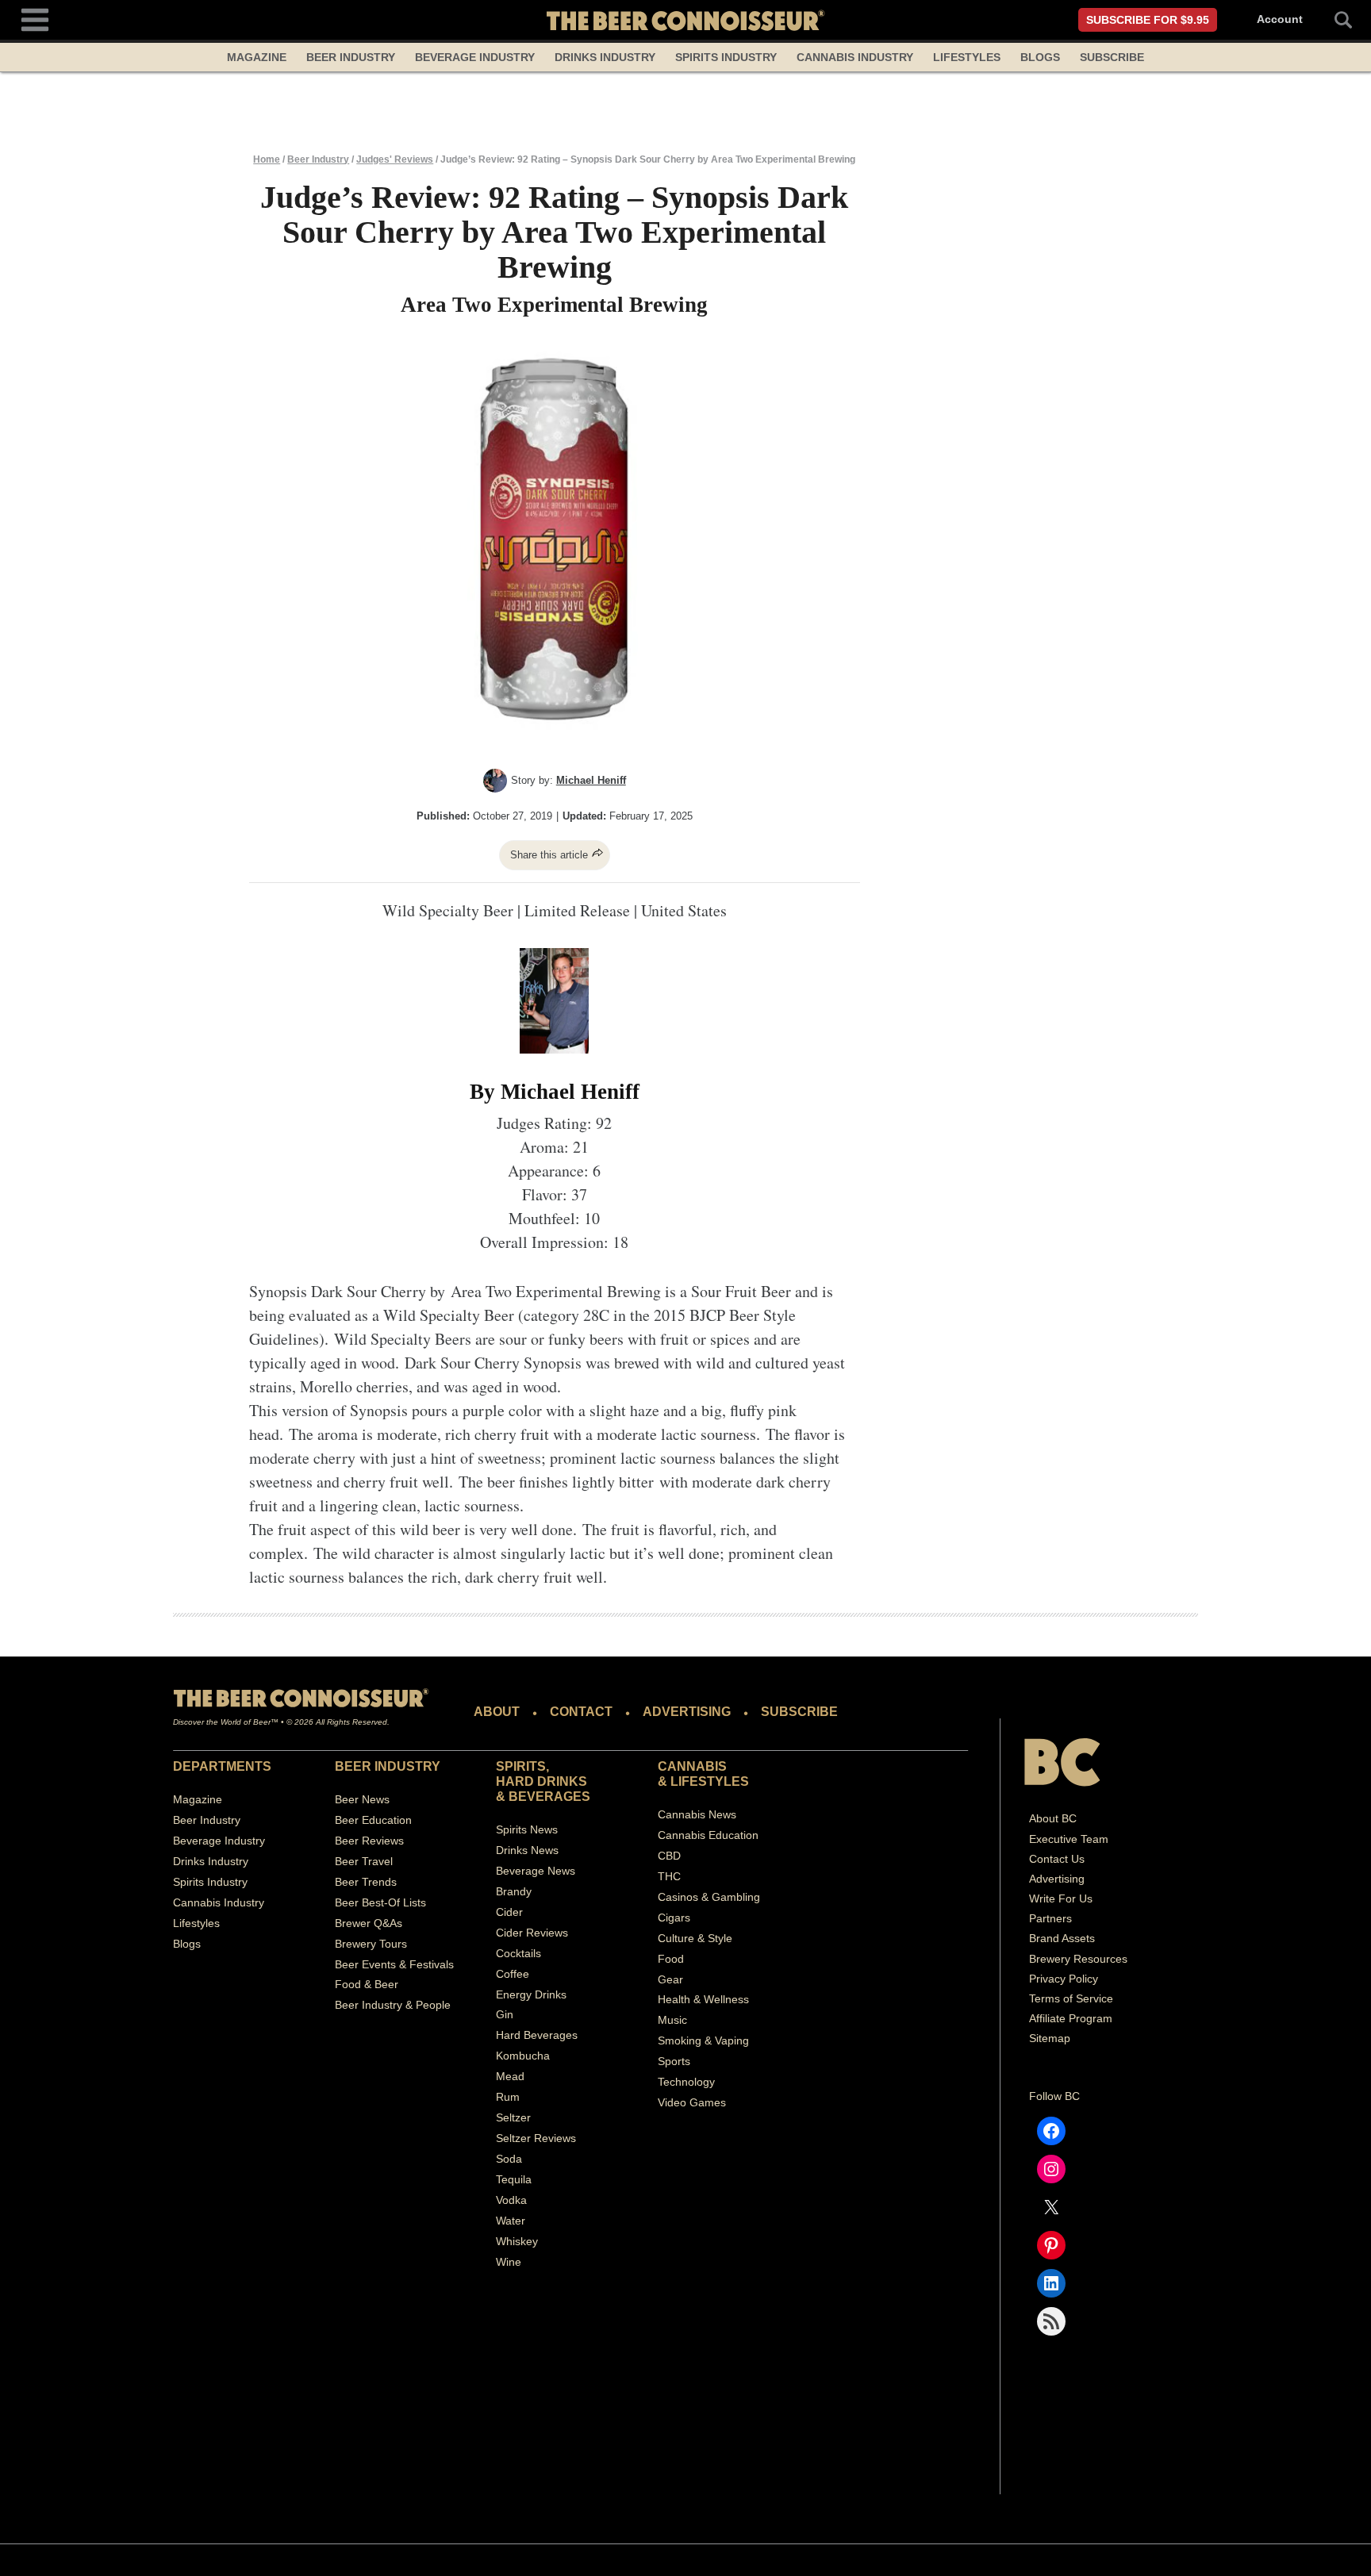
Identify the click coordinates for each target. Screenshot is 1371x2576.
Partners (1050, 1918)
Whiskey (517, 2241)
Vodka (511, 2200)
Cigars (674, 1918)
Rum (508, 2097)
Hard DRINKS (541, 1781)
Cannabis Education (708, 1835)
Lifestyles (967, 57)
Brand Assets (1062, 1938)
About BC (1053, 1818)
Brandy (514, 1891)
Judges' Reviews (395, 159)
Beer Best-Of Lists (380, 1902)
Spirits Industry (726, 57)
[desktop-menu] (35, 18)
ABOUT (497, 1712)
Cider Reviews (532, 1933)
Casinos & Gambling (709, 1897)
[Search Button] (1335, 20)
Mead (510, 2076)
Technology (686, 2082)
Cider (509, 1912)
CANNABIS (692, 1766)
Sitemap (1050, 2038)
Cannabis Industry (855, 57)
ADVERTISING (687, 1712)
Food (671, 1959)
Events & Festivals (408, 1964)
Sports (674, 2061)
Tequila (514, 2179)
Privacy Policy (1064, 1979)
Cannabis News (697, 1814)
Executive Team (1069, 1839)
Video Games (692, 2102)
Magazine (257, 57)
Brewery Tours (371, 1944)
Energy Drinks (531, 1994)
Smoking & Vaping (703, 2040)
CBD (669, 1856)
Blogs (1040, 57)
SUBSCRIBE (799, 1712)
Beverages (549, 1797)
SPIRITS (521, 1766)
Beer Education (373, 1820)
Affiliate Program (1071, 2018)
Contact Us (1057, 1859)
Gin (505, 2014)
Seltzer (513, 2117)
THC (669, 1876)
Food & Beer (367, 1984)
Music (672, 2020)
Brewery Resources (1078, 1959)
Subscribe (1112, 57)
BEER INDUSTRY (388, 1766)
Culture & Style (695, 1938)
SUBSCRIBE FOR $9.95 (1148, 20)
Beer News (362, 1799)
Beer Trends (366, 1882)
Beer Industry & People (393, 2005)
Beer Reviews (369, 1841)
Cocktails (518, 1953)
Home (267, 159)
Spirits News (527, 1829)
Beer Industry (351, 57)
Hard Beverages (537, 2035)
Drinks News (527, 1850)
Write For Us (1061, 1898)
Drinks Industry (605, 57)
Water (511, 2221)
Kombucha (523, 2056)
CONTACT (581, 1712)
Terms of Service (1071, 1998)
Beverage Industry (475, 57)
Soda (509, 2159)
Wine (509, 2262)
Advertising (1057, 1879)
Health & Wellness (703, 1999)
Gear (670, 1979)
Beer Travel (364, 1861)
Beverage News (536, 1871)
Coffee (513, 1974)
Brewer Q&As (369, 1923)
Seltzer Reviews (536, 2138)
